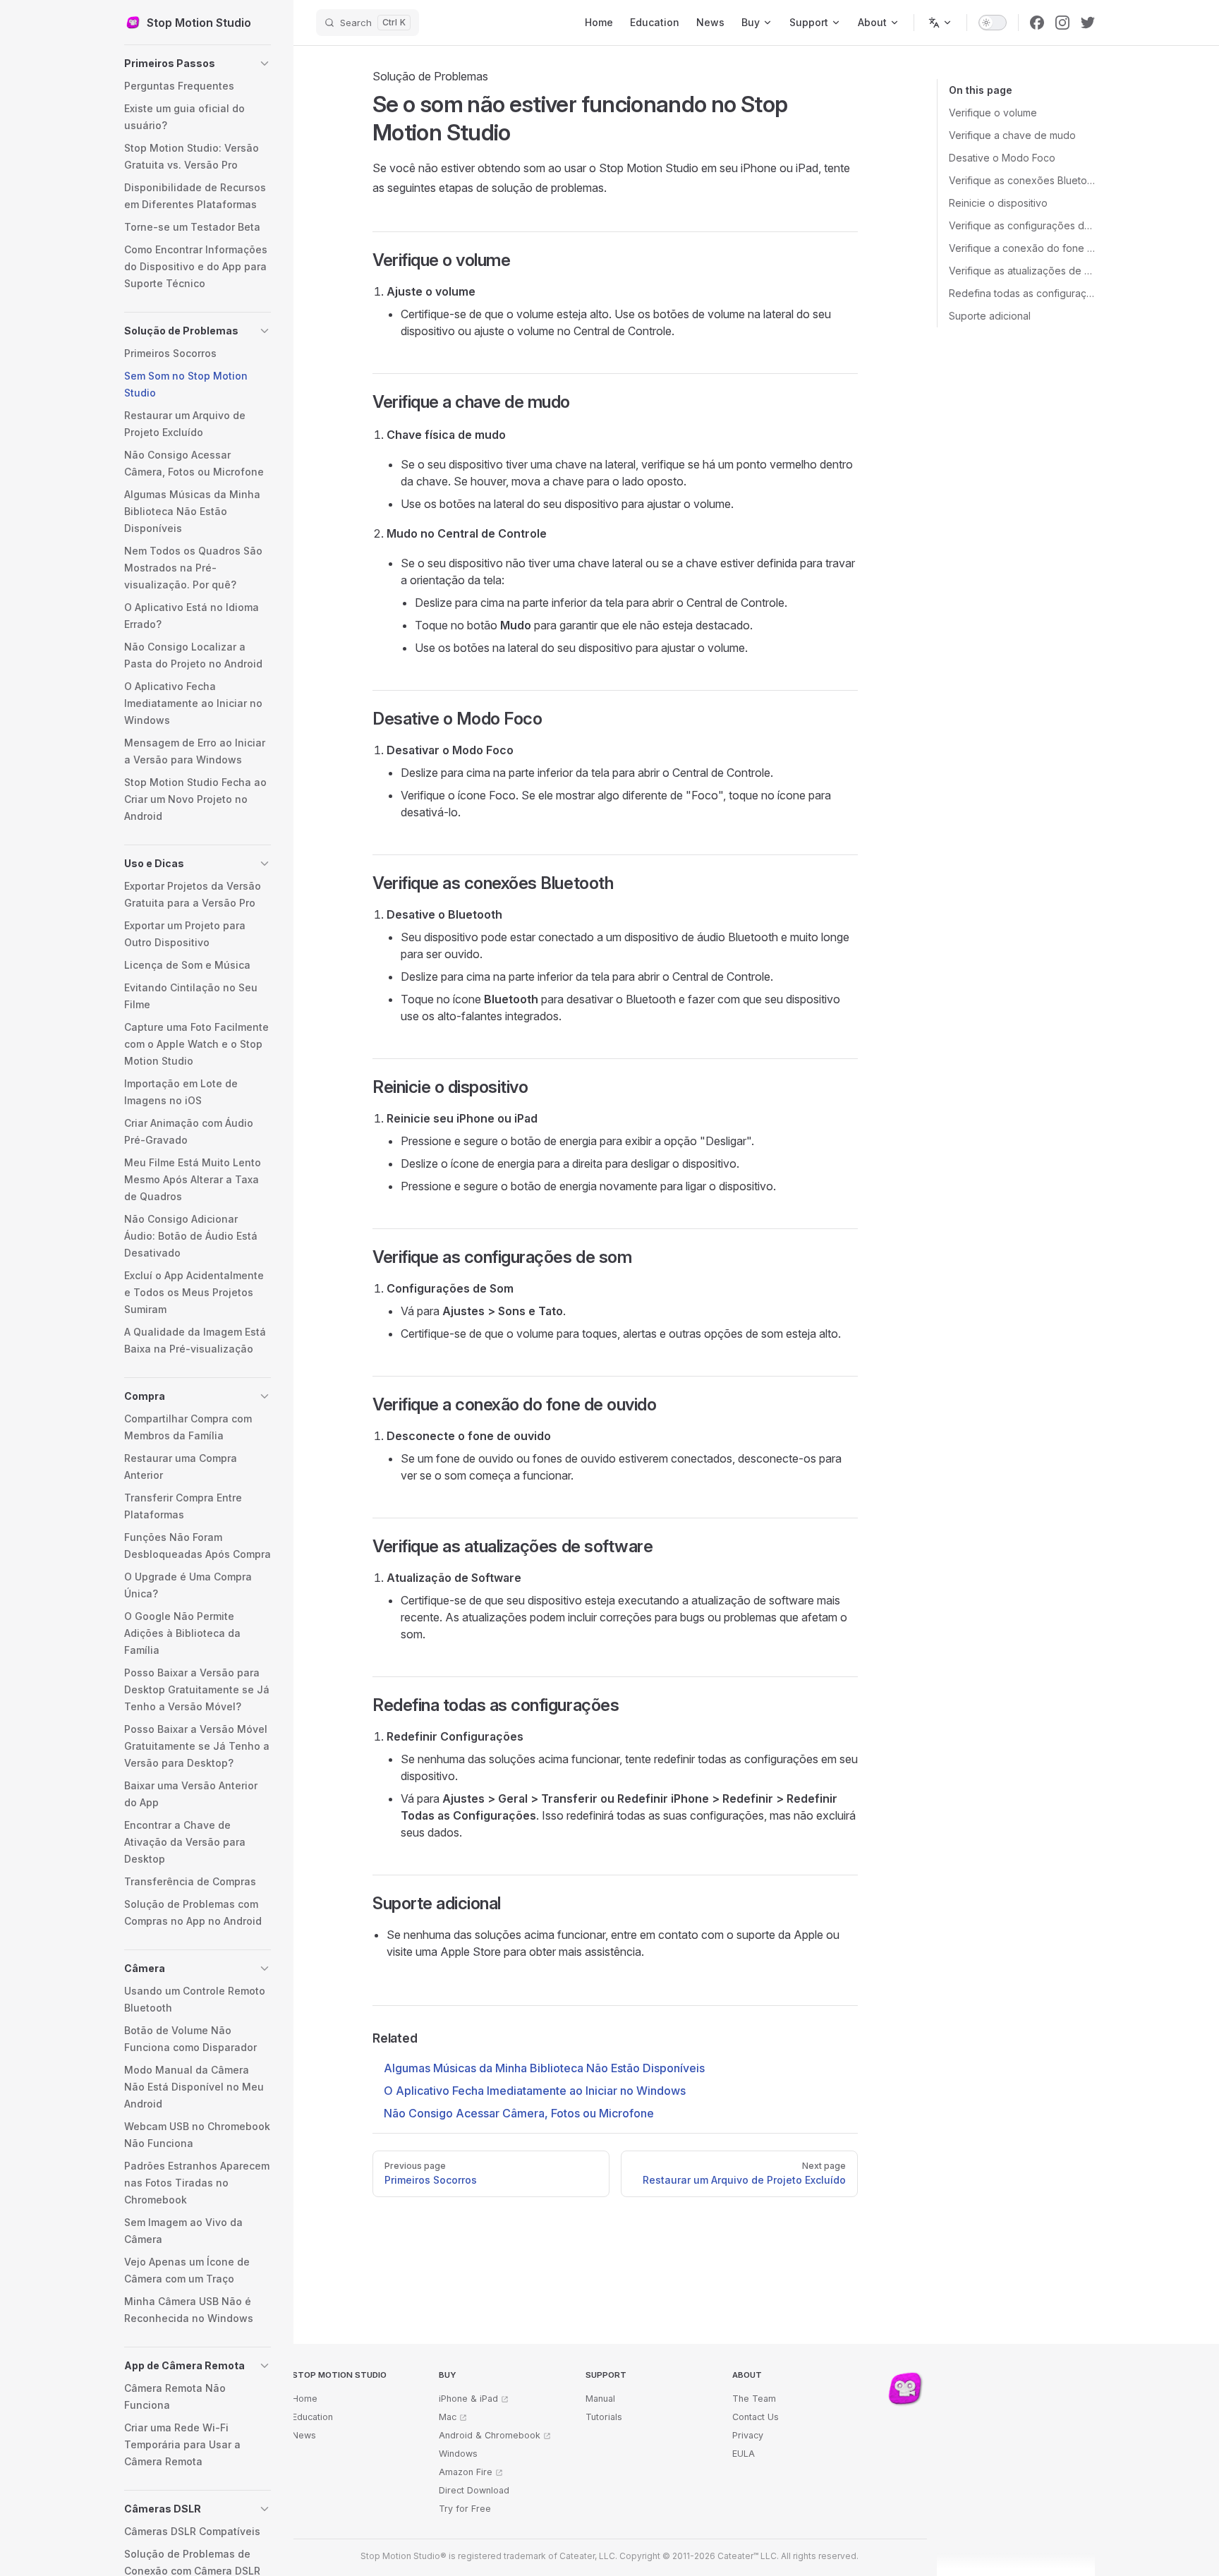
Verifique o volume (993, 113)
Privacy (748, 2435)
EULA (744, 2454)
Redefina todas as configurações (1022, 293)
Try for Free (465, 2509)
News (304, 2435)
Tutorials (604, 2417)
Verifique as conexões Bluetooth (1022, 180)
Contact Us (756, 2417)
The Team (754, 2399)
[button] (198, 64)
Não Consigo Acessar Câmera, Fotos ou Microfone (519, 2113)
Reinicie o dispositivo (998, 203)
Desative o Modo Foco (1002, 158)
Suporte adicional (990, 316)
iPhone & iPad (468, 2399)
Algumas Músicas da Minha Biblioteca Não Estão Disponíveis (544, 2068)
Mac (448, 2417)
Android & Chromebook (490, 2435)
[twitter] (1088, 23)
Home (305, 2399)
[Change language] (940, 23)
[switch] (993, 23)
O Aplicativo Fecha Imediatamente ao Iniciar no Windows (535, 2091)
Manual (600, 2399)
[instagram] (1062, 23)
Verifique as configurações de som (1022, 225)
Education (313, 2417)
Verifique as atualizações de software (1022, 271)
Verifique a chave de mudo (1012, 135)
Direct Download (474, 2490)
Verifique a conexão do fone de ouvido (1022, 248)
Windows (458, 2454)
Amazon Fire (466, 2472)
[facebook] (1037, 23)
